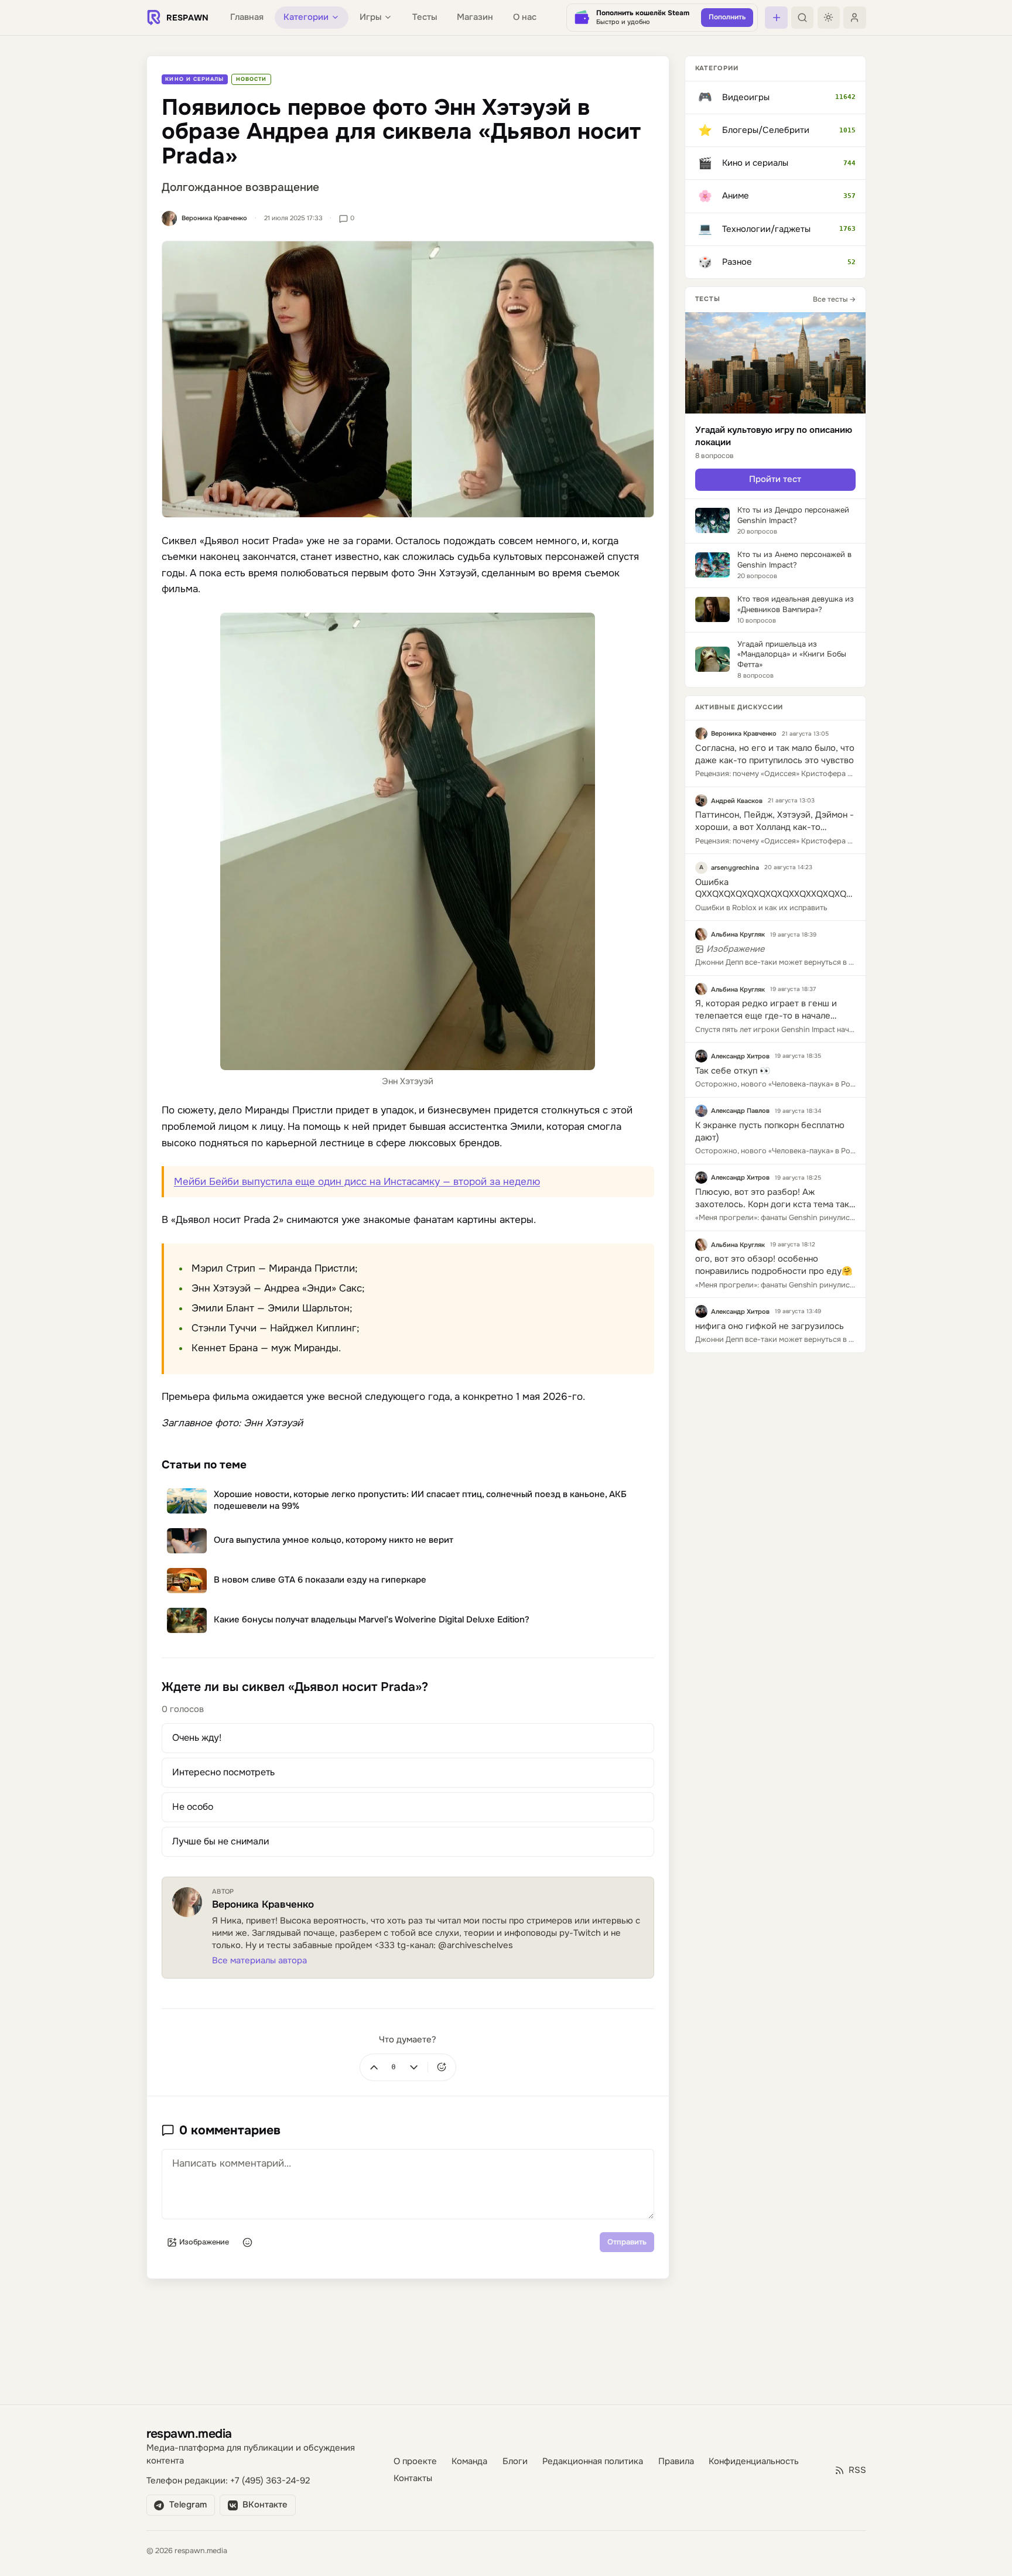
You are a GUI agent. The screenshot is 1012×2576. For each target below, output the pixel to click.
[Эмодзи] (248, 2242)
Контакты (413, 2479)
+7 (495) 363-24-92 (270, 2481)
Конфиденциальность (754, 2461)
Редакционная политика (593, 2461)
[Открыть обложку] (408, 379)
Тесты (425, 17)
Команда (469, 2461)
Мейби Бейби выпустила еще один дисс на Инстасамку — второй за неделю (357, 1182)
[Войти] (854, 18)
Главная (247, 17)
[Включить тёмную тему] (829, 18)
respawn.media (189, 2433)
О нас (525, 17)
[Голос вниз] (413, 2067)
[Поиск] (802, 18)
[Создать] (776, 18)
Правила (676, 2461)
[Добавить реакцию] (442, 2067)
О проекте (415, 2461)
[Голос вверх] (374, 2067)
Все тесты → (834, 299)
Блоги (515, 2461)
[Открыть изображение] (408, 842)
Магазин (475, 17)
